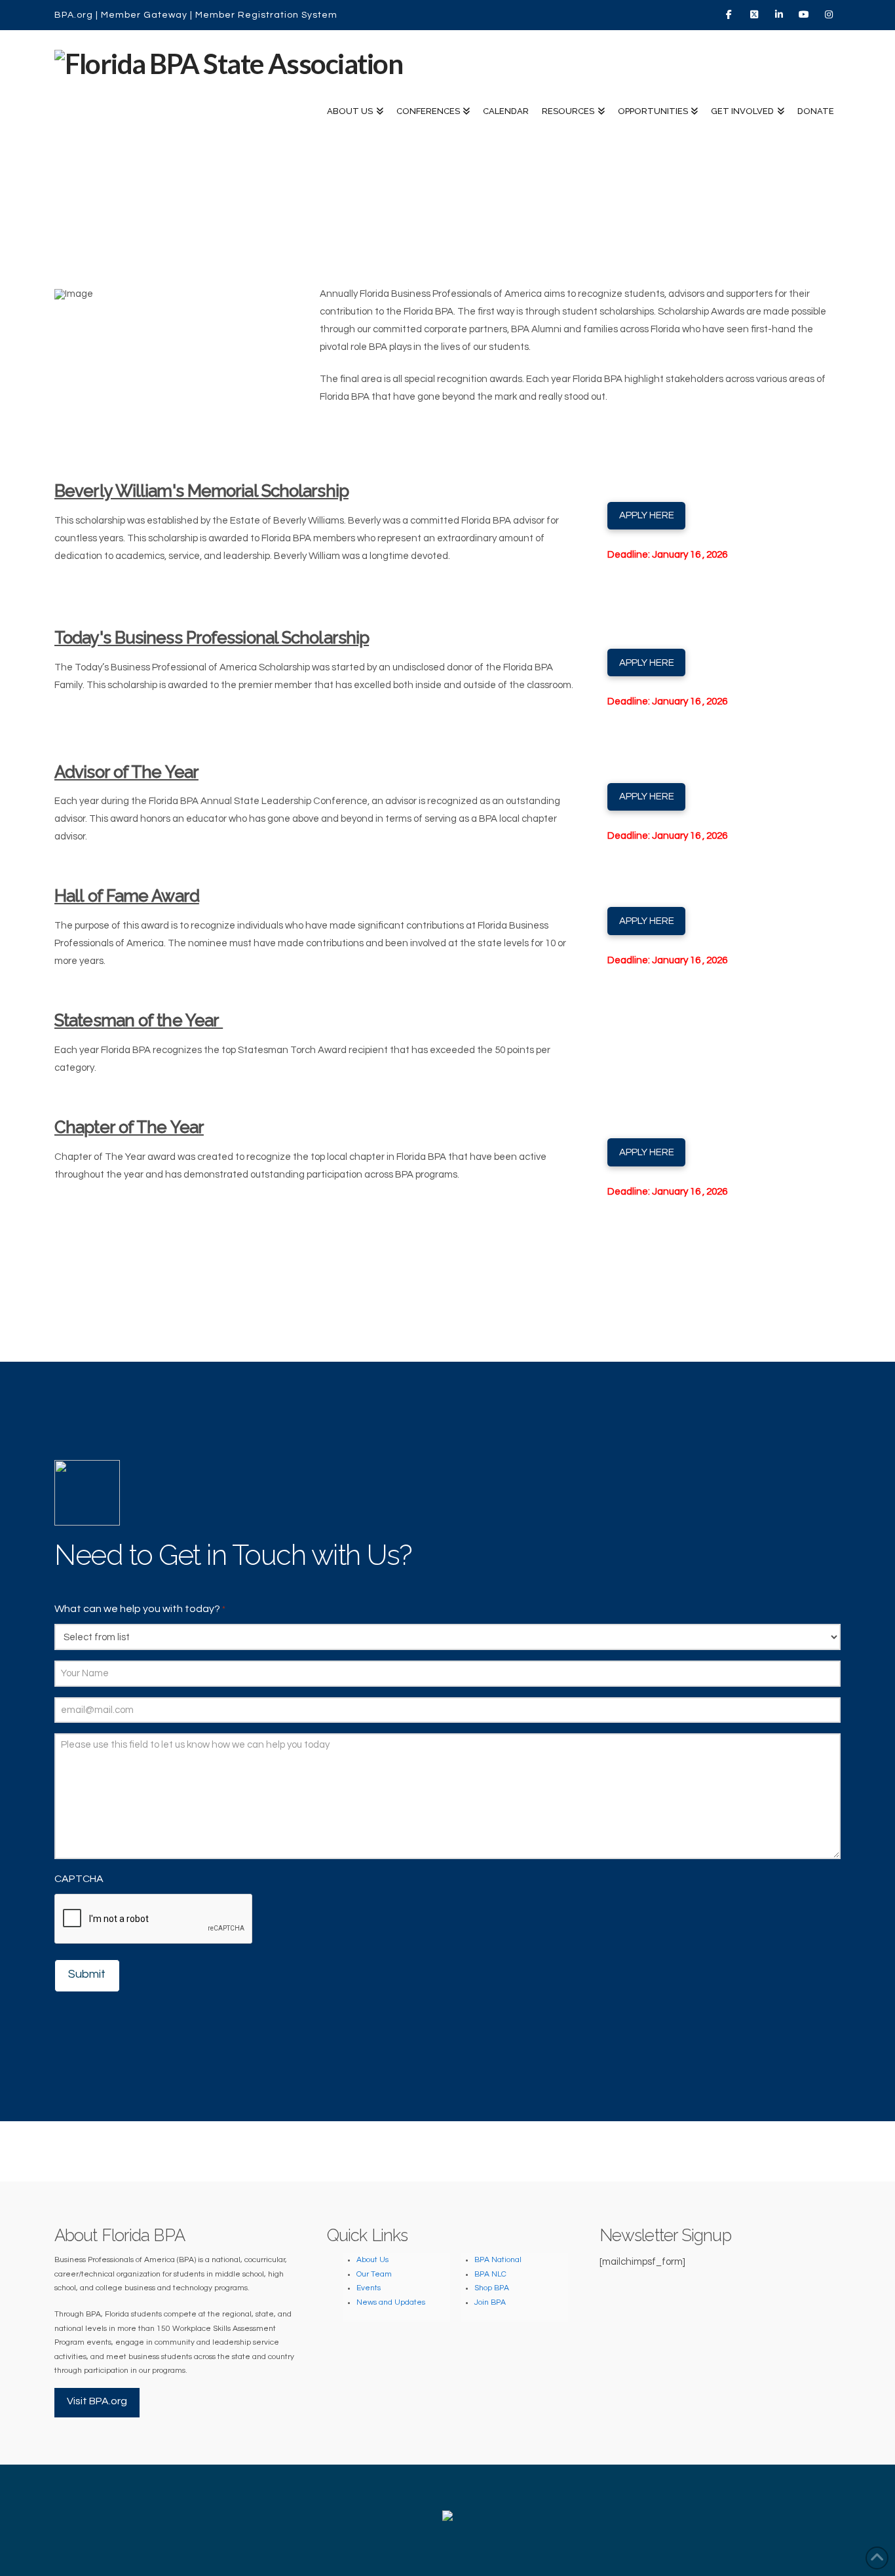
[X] (755, 14)
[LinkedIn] (780, 14)
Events (369, 2288)
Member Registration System (266, 15)
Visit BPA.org (97, 2401)
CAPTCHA (79, 1879)
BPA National (498, 2260)
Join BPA (490, 2302)
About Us (372, 2260)
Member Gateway (144, 15)
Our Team (374, 2274)
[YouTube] (805, 14)
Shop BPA (492, 2288)
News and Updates (391, 2302)
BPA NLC (490, 2274)
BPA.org (74, 15)
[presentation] (154, 1919)
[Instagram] (830, 14)
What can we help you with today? (140, 1609)
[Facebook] (731, 14)
